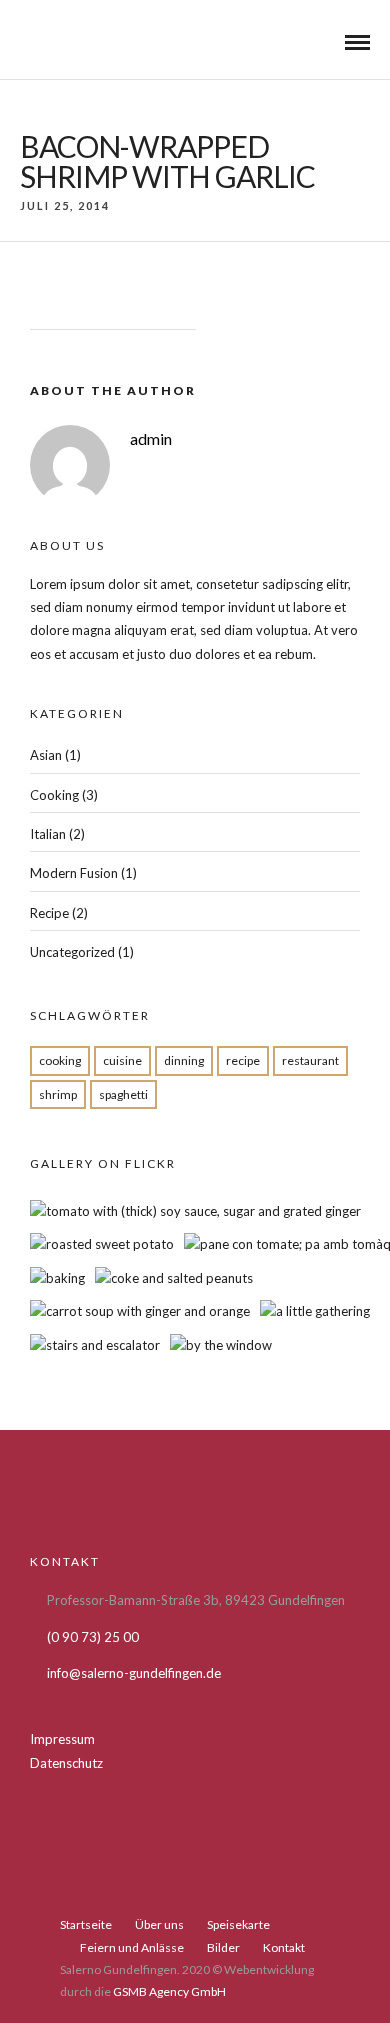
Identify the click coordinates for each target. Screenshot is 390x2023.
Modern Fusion (74, 873)
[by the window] (221, 1345)
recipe (243, 1060)
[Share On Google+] (129, 1944)
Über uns (159, 1924)
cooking (60, 1060)
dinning (184, 1060)
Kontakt (284, 1947)
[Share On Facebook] (45, 1944)
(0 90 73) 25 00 (93, 1637)
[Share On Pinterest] (101, 1944)
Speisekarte (238, 1924)
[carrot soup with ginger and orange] (140, 1311)
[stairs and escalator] (95, 1345)
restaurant (310, 1060)
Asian (46, 755)
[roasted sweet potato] (102, 1244)
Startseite (86, 1924)
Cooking (54, 795)
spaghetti (123, 1094)
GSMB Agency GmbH (169, 1991)
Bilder (223, 1947)
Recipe (49, 913)
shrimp (58, 1094)
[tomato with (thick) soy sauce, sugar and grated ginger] (195, 1211)
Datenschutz (66, 1763)
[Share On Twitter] (73, 1944)
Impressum (62, 1739)
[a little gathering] (315, 1311)
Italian (48, 834)
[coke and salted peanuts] (174, 1278)
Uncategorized (72, 952)
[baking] (57, 1278)
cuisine (122, 1060)
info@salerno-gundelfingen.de (134, 1673)
